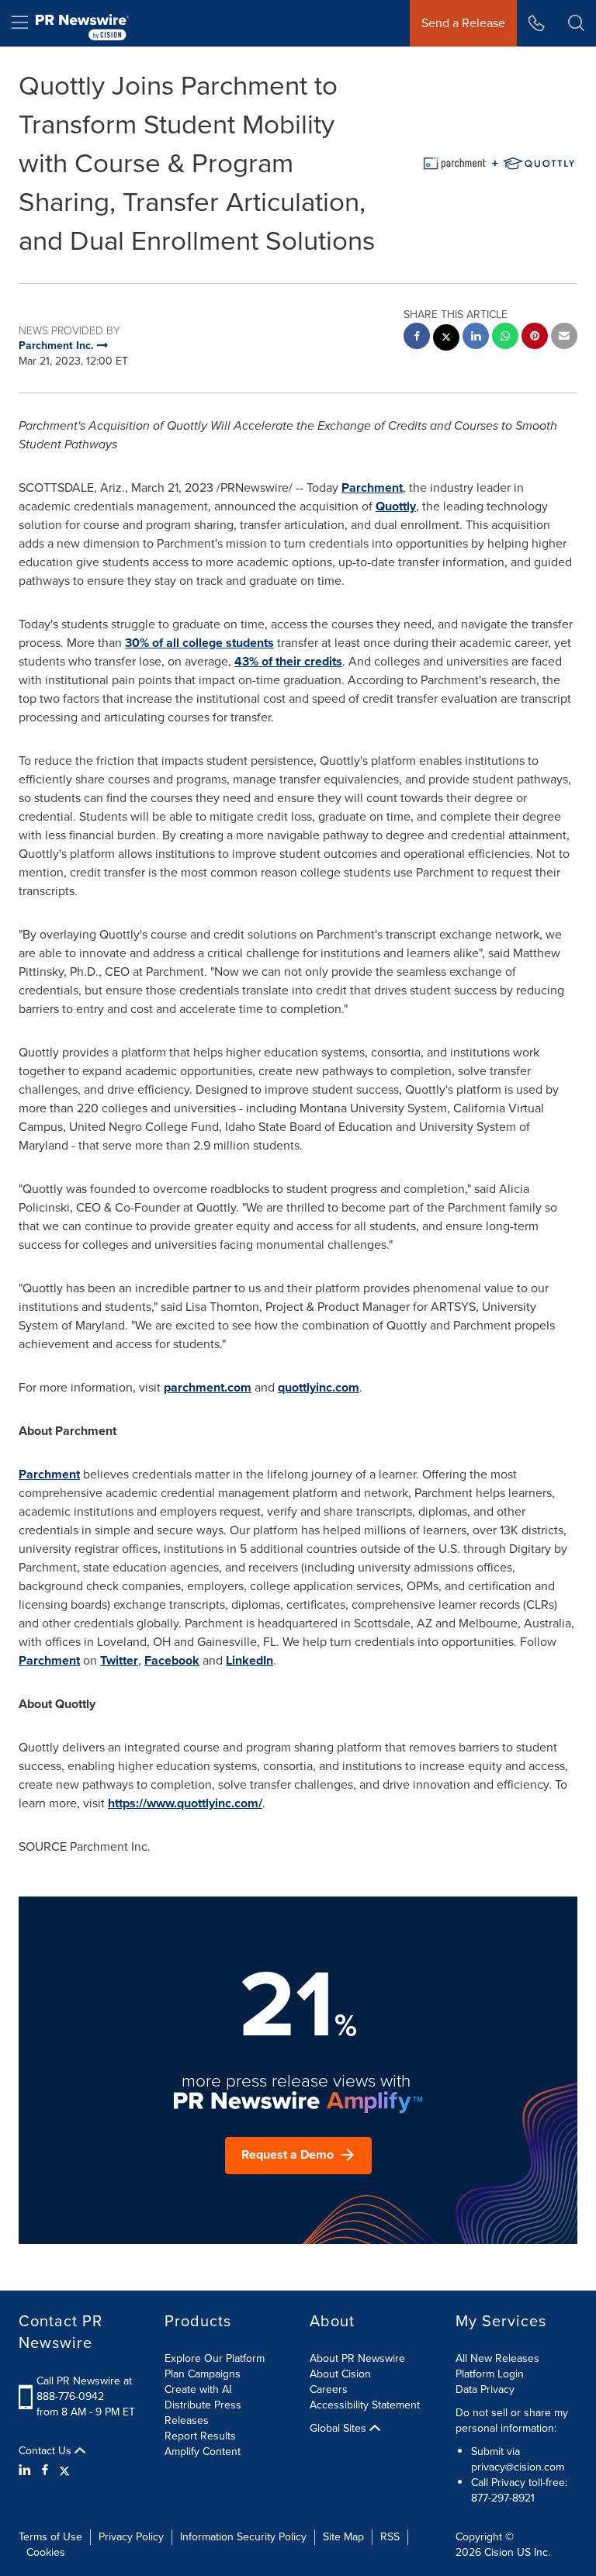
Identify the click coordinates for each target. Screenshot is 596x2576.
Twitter (119, 1660)
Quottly (396, 506)
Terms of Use (50, 2537)
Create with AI (198, 2389)
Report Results (200, 2436)
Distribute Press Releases (203, 2413)
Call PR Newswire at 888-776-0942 (84, 2389)
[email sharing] (564, 338)
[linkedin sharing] (476, 338)
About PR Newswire (357, 2358)
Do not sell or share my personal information (512, 2420)
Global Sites (340, 2429)
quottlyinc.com (319, 1387)
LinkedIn (249, 1660)
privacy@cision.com (518, 2467)
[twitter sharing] (446, 339)
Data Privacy (485, 2389)
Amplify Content (203, 2452)
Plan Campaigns (203, 2374)
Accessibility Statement (365, 2405)
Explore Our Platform (215, 2358)
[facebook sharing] (417, 338)
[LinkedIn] (27, 2471)
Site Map (343, 2537)
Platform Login (490, 2374)
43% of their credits (288, 661)
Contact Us (47, 2451)
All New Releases (497, 2358)
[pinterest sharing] (535, 338)
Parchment (372, 488)
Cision (499, 2552)
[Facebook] (45, 2471)
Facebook (172, 1660)
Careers (329, 2389)
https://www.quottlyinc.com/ (185, 1803)
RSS (390, 2537)
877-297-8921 (503, 2498)
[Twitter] (64, 2471)
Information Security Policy (243, 2537)
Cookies (46, 2552)
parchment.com (208, 1387)
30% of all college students (199, 643)
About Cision (340, 2374)
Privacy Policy (131, 2537)
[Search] (576, 23)
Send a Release (463, 23)
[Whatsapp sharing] (505, 338)
